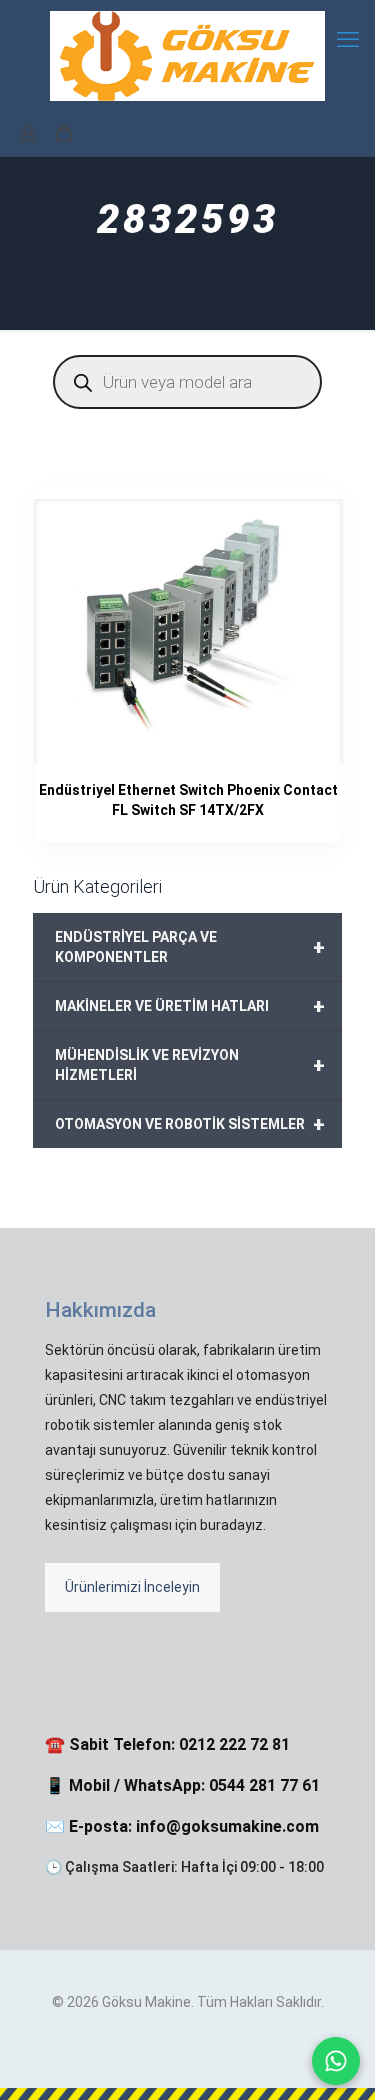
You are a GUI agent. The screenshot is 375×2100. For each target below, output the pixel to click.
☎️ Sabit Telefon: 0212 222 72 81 (167, 1744)
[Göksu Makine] (187, 55)
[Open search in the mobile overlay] (187, 382)
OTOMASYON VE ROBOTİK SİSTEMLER (190, 1124)
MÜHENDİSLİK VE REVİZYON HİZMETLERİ (190, 1065)
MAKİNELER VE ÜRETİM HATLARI (190, 1006)
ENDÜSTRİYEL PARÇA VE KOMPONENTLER (190, 947)
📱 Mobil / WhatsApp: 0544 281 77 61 (182, 1785)
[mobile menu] (348, 40)
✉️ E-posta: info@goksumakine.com (182, 1826)
